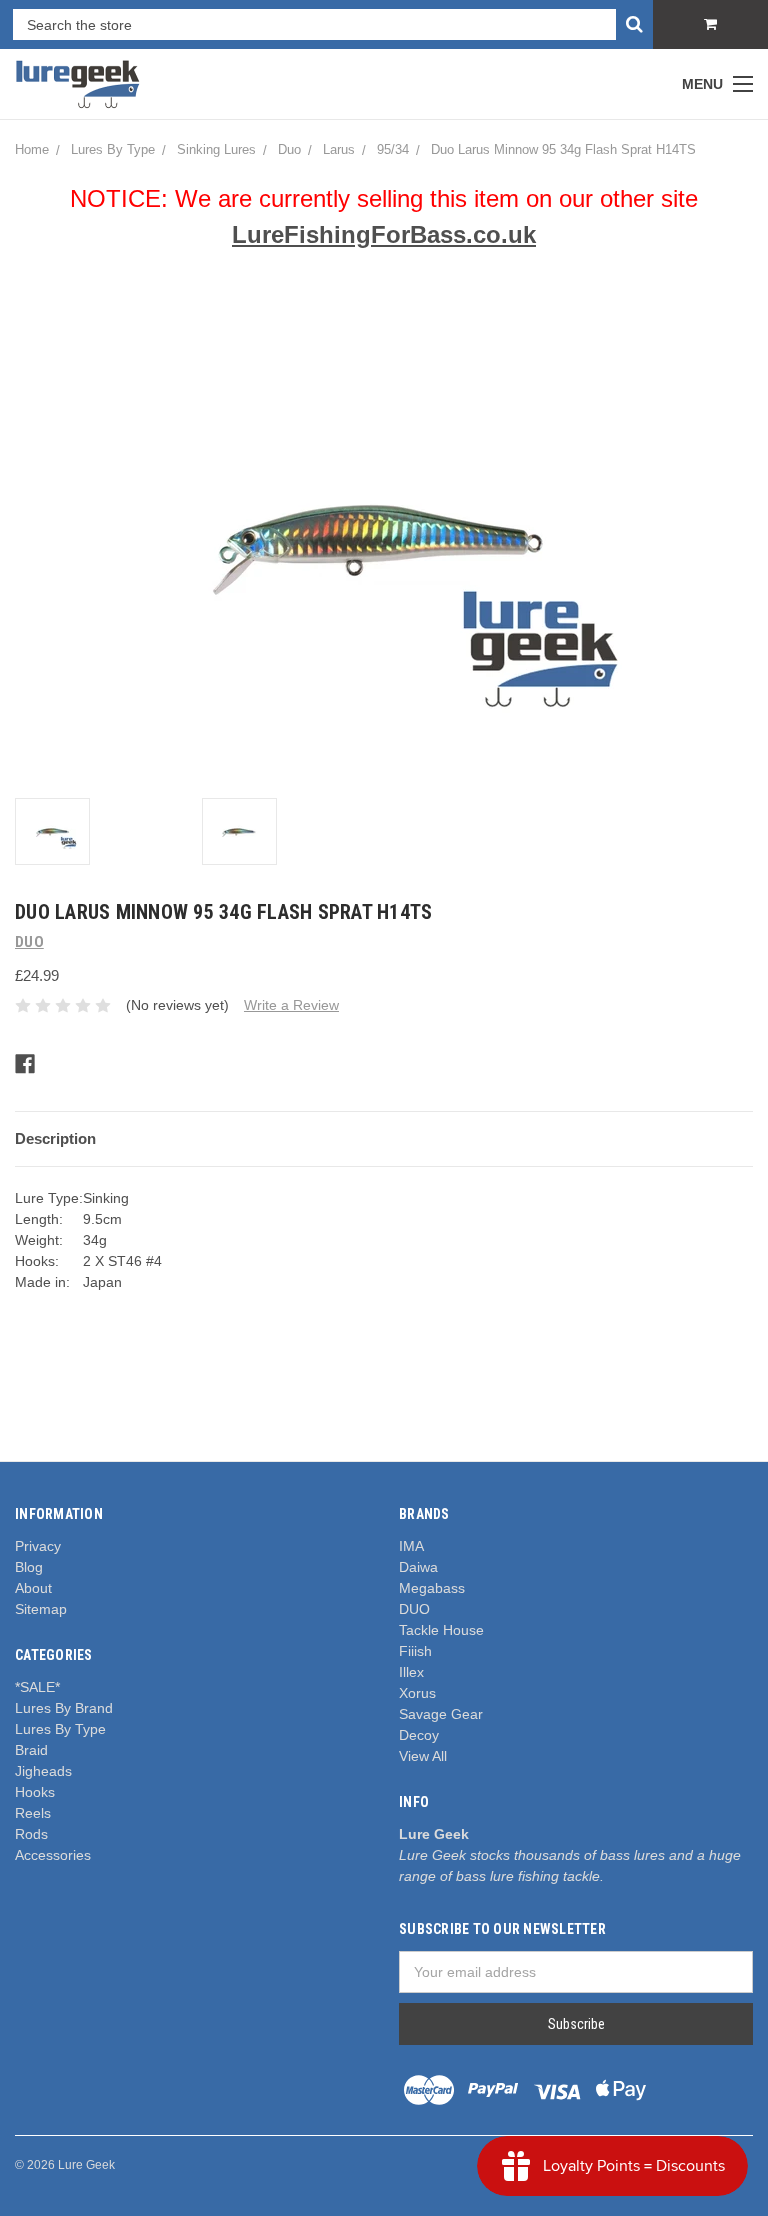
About (33, 1588)
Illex (411, 1672)
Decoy (419, 1735)
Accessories (53, 1855)
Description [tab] (55, 1138)
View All (423, 1756)
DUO (414, 1609)
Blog (29, 1567)
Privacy (38, 1546)
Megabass (432, 1588)
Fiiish (415, 1651)
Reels (33, 1813)
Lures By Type (60, 1729)
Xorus (417, 1693)
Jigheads (43, 1771)
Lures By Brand (64, 1708)
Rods (31, 1834)
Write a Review (291, 1005)
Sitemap (41, 1609)
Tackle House (441, 1630)
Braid (31, 1750)
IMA (411, 1546)
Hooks (35, 1792)
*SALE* (37, 1687)
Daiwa (418, 1567)
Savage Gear (441, 1714)
